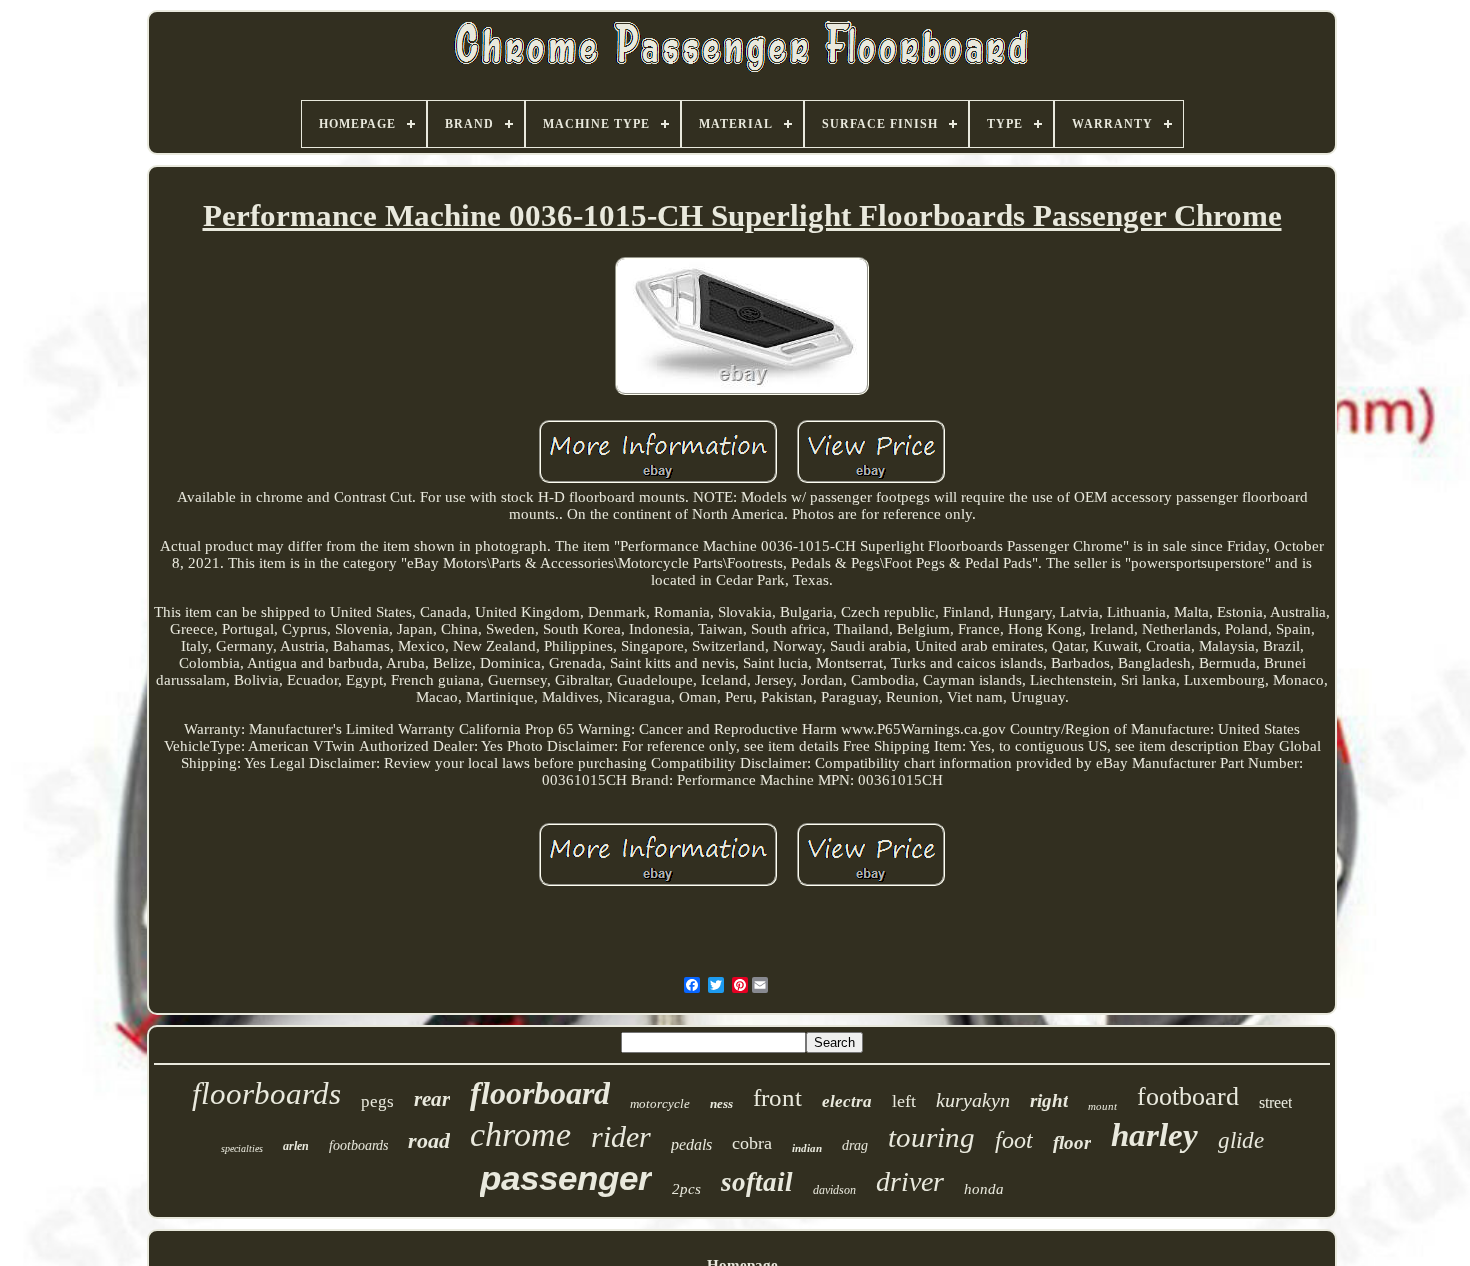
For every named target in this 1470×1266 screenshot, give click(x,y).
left (904, 1101)
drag (855, 1145)
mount (1102, 1106)
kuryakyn (973, 1100)
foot (1014, 1140)
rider (621, 1136)
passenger (566, 1177)
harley (1154, 1135)
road (429, 1140)
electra (847, 1101)
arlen (296, 1146)
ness (721, 1103)
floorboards (266, 1093)
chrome (520, 1134)
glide (1241, 1140)
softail (757, 1182)
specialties (242, 1148)
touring (931, 1137)
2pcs (686, 1189)
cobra (752, 1143)
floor (1072, 1142)
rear (432, 1099)
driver (910, 1181)
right (1049, 1100)
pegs (377, 1101)
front (777, 1097)
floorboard (540, 1093)
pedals (691, 1144)
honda (984, 1189)
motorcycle (660, 1103)
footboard (1188, 1096)
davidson (834, 1190)
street (1275, 1102)
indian (807, 1148)
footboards (358, 1145)
